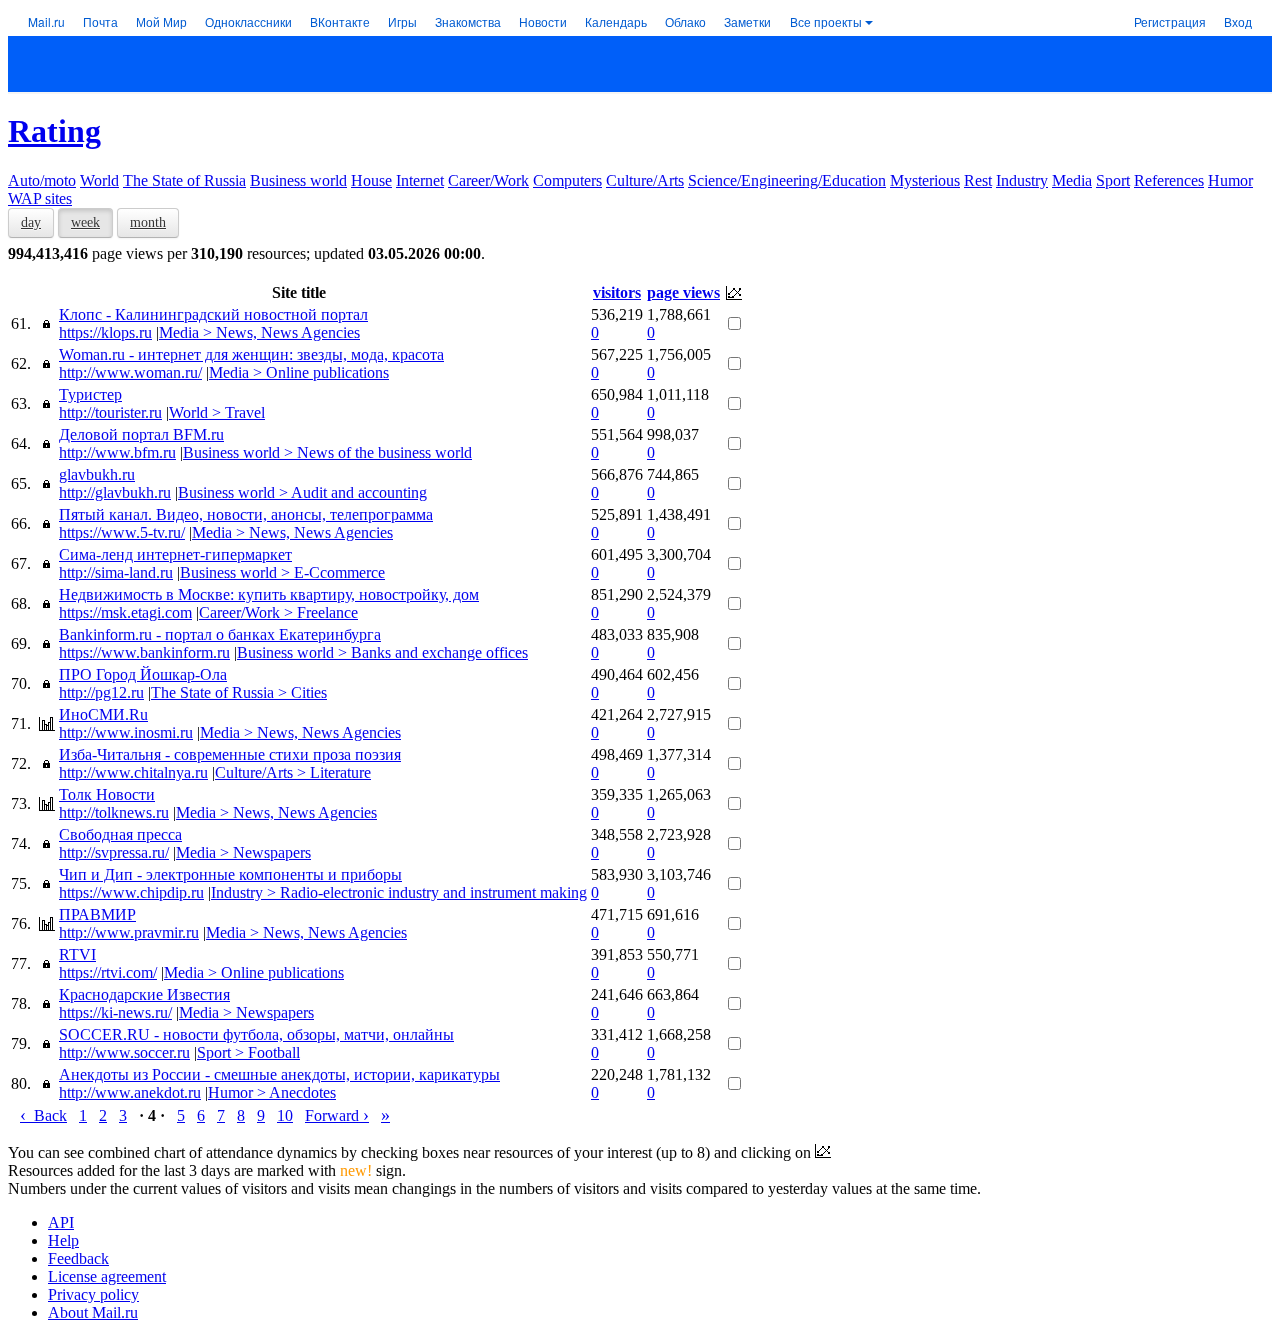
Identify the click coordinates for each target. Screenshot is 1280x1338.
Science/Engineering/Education (787, 180)
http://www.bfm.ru (117, 452)
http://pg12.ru (101, 692)
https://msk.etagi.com (125, 612)
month (148, 222)
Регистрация (1170, 21)
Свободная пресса (120, 834)
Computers (567, 180)
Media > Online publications (299, 372)
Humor (1230, 180)
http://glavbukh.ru (115, 492)
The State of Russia (184, 180)
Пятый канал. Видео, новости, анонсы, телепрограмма (246, 514)
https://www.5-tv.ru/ (122, 532)
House (371, 180)
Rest (978, 180)
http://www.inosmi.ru (126, 732)
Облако (685, 21)
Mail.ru (46, 21)
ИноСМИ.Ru (103, 714)
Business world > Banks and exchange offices (382, 652)
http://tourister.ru (110, 412)
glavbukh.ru (97, 474)
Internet (420, 180)
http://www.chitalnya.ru (133, 772)
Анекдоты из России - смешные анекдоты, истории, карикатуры (279, 1074)
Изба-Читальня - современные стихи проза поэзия (230, 754)
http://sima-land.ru (116, 572)
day (31, 222)
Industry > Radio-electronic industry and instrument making (399, 892)
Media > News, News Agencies (259, 332)
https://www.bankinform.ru (144, 652)
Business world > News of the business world (327, 452)
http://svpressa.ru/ (114, 852)
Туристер (90, 394)
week (85, 222)
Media (1072, 180)
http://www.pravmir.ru (129, 932)
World (99, 180)
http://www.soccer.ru (124, 1052)
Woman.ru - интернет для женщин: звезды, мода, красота (251, 354)
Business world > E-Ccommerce (282, 572)
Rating (54, 131)
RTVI (77, 954)
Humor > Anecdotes (272, 1092)
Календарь (616, 21)
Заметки (747, 21)
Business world (298, 180)
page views (683, 292)
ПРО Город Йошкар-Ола (143, 674)
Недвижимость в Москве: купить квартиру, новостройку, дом (269, 594)
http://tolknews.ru (114, 812)
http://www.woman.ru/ (130, 372)
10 (285, 1115)
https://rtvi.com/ (108, 972)
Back (43, 1115)
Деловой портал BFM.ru (141, 434)
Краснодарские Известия (144, 994)
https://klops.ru (105, 332)
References (1169, 180)
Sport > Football (248, 1052)
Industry (1022, 180)
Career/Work (488, 180)
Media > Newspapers (243, 852)
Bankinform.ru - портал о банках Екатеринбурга (220, 634)
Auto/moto (42, 180)
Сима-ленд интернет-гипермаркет (175, 554)
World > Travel (217, 412)
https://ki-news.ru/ (115, 1012)
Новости (543, 21)
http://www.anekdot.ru (130, 1092)
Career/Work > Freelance (278, 612)
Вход (1238, 21)
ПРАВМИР (97, 914)
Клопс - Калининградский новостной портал (213, 314)
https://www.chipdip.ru (131, 892)
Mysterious (925, 180)
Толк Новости (107, 794)
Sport (1113, 180)
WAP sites (40, 198)
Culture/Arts (645, 180)
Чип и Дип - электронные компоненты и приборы (230, 874)
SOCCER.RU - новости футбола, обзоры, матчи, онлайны (256, 1034)
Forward (337, 1115)
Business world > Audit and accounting (302, 492)
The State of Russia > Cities (239, 692)
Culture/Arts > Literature (293, 772)
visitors (617, 292)
